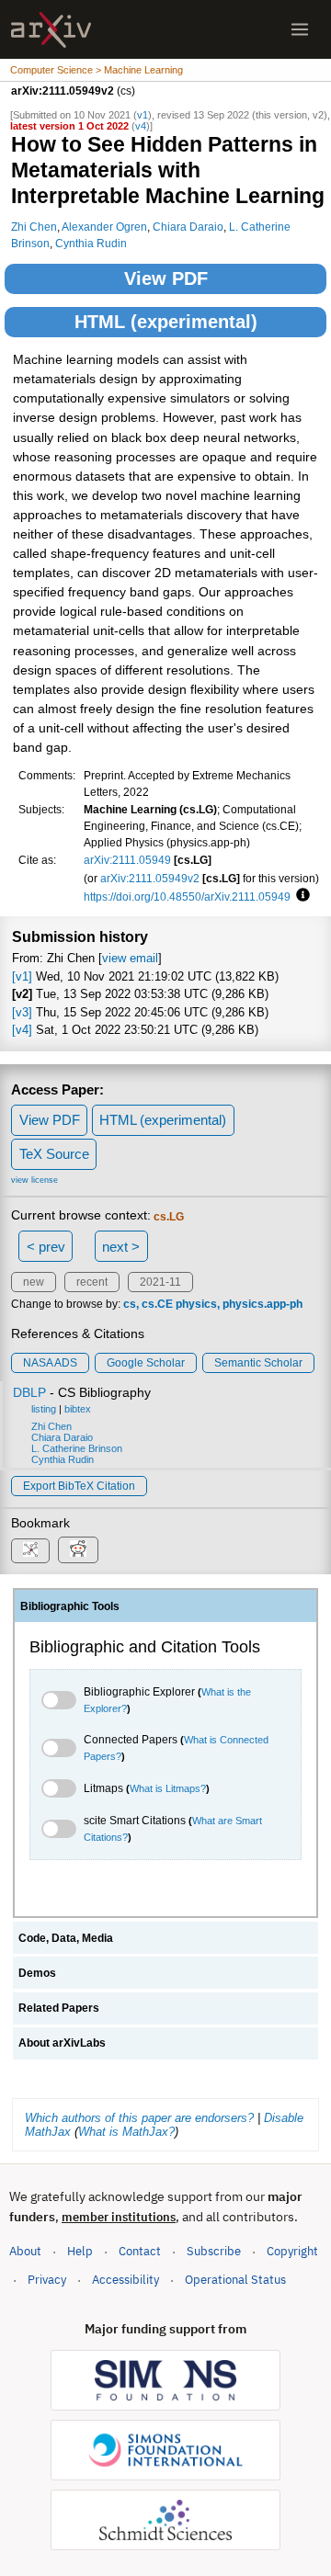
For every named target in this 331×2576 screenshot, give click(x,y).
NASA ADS (50, 1363)
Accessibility (126, 2280)
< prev (46, 1247)
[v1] (22, 976)
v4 (141, 126)
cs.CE (157, 1304)
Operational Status (235, 2279)
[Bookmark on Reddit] (78, 1550)
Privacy (47, 2280)
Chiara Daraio (188, 227)
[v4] (22, 1030)
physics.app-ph (263, 1304)
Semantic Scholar (258, 1363)
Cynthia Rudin (91, 243)
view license (34, 1180)
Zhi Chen (34, 227)
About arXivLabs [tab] (62, 2043)
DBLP (29, 1392)
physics (196, 1304)
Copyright (292, 2251)
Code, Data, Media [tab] (66, 1938)
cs (130, 1304)
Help (80, 2251)
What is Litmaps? (168, 1788)
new (34, 1282)
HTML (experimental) (166, 322)
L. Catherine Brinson (77, 1448)
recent (92, 1282)
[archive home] (51, 30)
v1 (143, 115)
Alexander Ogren (104, 227)
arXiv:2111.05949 (127, 860)
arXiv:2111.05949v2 (150, 878)
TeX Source (54, 1154)
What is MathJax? (126, 2132)
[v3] (22, 1012)
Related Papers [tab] (59, 2008)
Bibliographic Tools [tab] (70, 1606)
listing (44, 1409)
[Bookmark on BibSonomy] (30, 1551)
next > (121, 1247)
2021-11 (160, 1282)
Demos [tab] (37, 1973)
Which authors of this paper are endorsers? (139, 2118)
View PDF (166, 278)
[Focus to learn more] (300, 896)
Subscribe (214, 2251)
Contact (140, 2251)
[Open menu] (300, 29)
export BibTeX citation (79, 1486)
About (25, 2251)
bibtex (78, 1409)
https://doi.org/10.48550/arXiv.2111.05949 (187, 896)
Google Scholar (146, 1363)
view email (130, 958)
